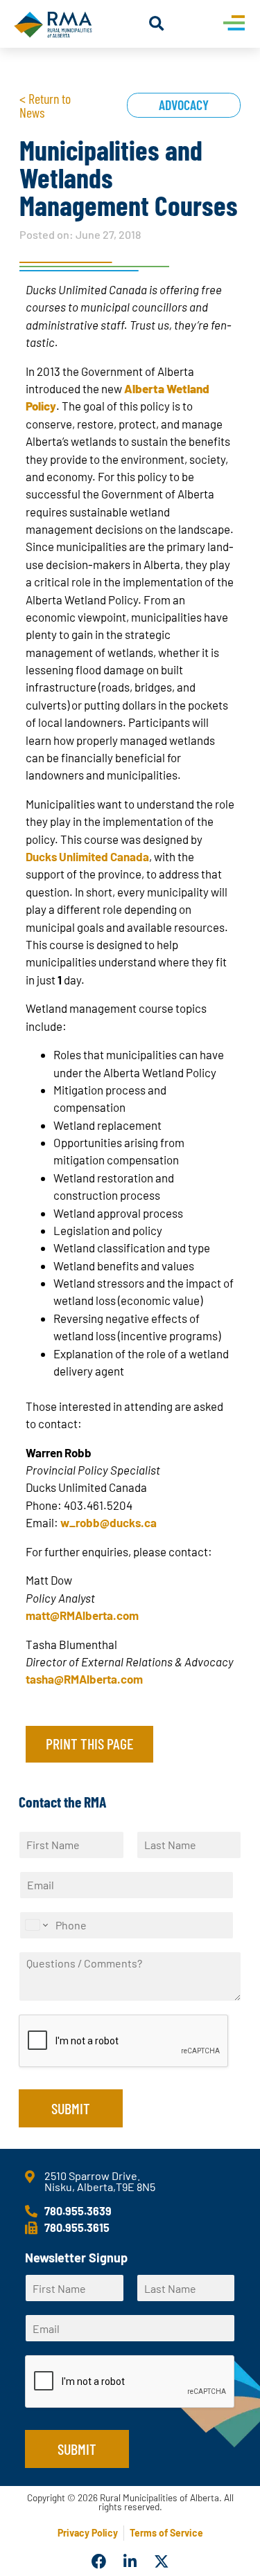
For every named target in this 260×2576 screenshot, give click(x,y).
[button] (156, 24)
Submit (71, 2108)
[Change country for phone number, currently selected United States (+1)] (36, 1925)
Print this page (89, 1743)
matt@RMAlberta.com (82, 1615)
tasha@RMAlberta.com (84, 1679)
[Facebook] (99, 2562)
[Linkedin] (130, 2562)
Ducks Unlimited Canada (87, 856)
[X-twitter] (162, 2562)
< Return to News (45, 105)
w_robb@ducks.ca (109, 1522)
